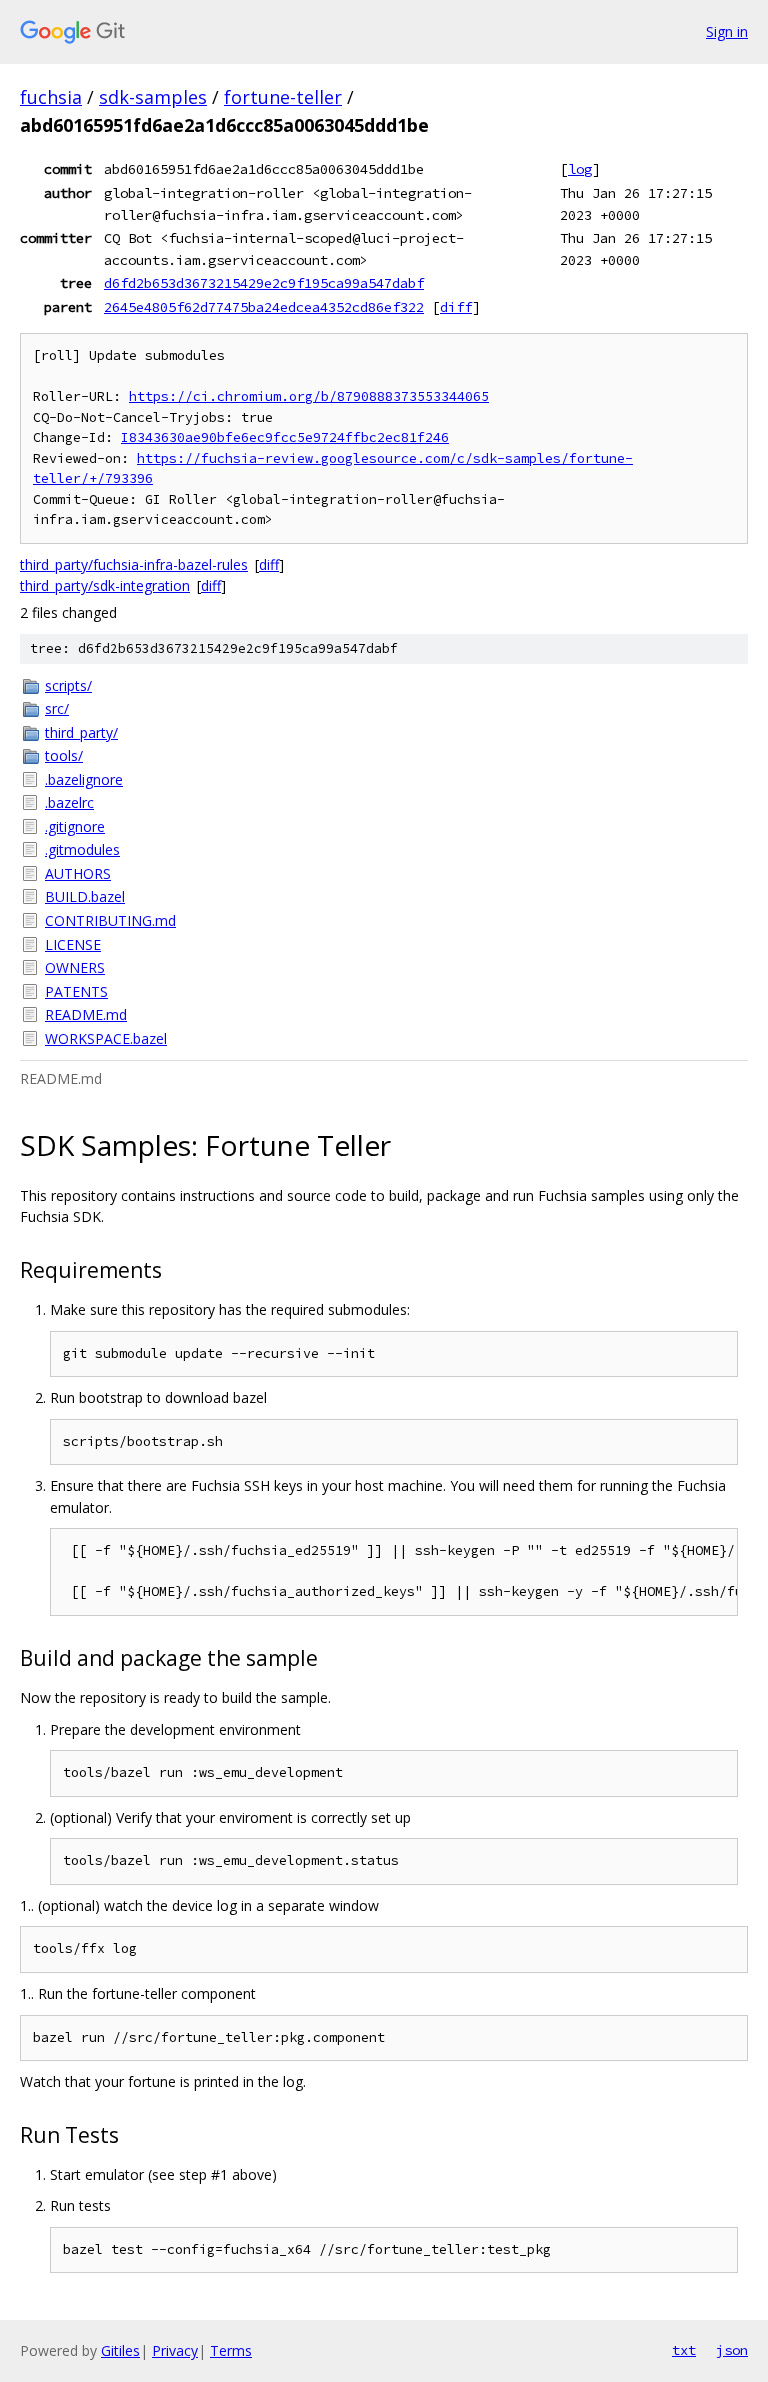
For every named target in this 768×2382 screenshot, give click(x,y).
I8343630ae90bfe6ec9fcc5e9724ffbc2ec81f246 (285, 437)
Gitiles (120, 2350)
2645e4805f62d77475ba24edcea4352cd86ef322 (264, 307)
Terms (231, 2350)
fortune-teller (283, 97)
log (580, 169)
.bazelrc (69, 802)
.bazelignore (84, 779)
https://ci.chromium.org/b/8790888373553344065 (309, 396)
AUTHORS (78, 873)
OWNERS (75, 967)
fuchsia (51, 97)
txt (684, 2350)
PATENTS (76, 991)
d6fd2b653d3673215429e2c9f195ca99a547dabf (264, 283)
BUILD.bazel (85, 896)
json (732, 2350)
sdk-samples (153, 97)
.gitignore (75, 826)
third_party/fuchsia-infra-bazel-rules (134, 564)
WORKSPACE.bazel (106, 1038)
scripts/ (68, 685)
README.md (86, 1014)
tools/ (64, 755)
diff (456, 307)
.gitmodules (82, 849)
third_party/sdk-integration (105, 585)
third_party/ (81, 732)
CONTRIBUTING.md (110, 920)
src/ (57, 708)
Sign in (727, 31)
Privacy (175, 2350)
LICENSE (73, 944)
